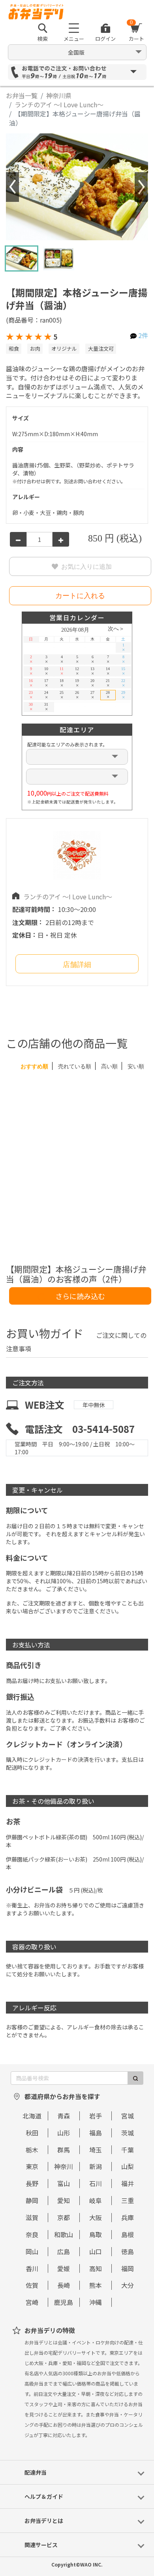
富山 (64, 2183)
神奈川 (64, 2166)
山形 (64, 2133)
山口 (96, 2251)
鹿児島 (64, 2302)
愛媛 (64, 2268)
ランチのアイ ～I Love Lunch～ (59, 104)
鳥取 (96, 2234)
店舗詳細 (77, 965)
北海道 (32, 2116)
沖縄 (96, 2302)
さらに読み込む (80, 1296)
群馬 (64, 2150)
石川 (96, 2183)
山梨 (128, 2166)
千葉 (128, 2150)
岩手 (96, 2116)
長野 (32, 2183)
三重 (128, 2200)
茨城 (128, 2133)
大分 (128, 2285)
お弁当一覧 (22, 95)
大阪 (96, 2217)
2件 (143, 335)
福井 (128, 2183)
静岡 (32, 2200)
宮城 (128, 2116)
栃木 (32, 2150)
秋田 (32, 2133)
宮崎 (32, 2302)
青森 (64, 2116)
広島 (64, 2251)
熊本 (96, 2285)
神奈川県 (59, 95)
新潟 (96, 2166)
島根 (128, 2234)
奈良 (32, 2234)
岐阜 (96, 2200)
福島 (96, 2133)
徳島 (128, 2251)
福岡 (128, 2268)
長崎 (64, 2285)
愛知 (64, 2200)
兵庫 (128, 2217)
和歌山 (64, 2234)
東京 (32, 2166)
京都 (64, 2217)
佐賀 (32, 2285)
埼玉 (96, 2150)
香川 (32, 2268)
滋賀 (32, 2217)
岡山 (32, 2251)
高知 (96, 2268)
